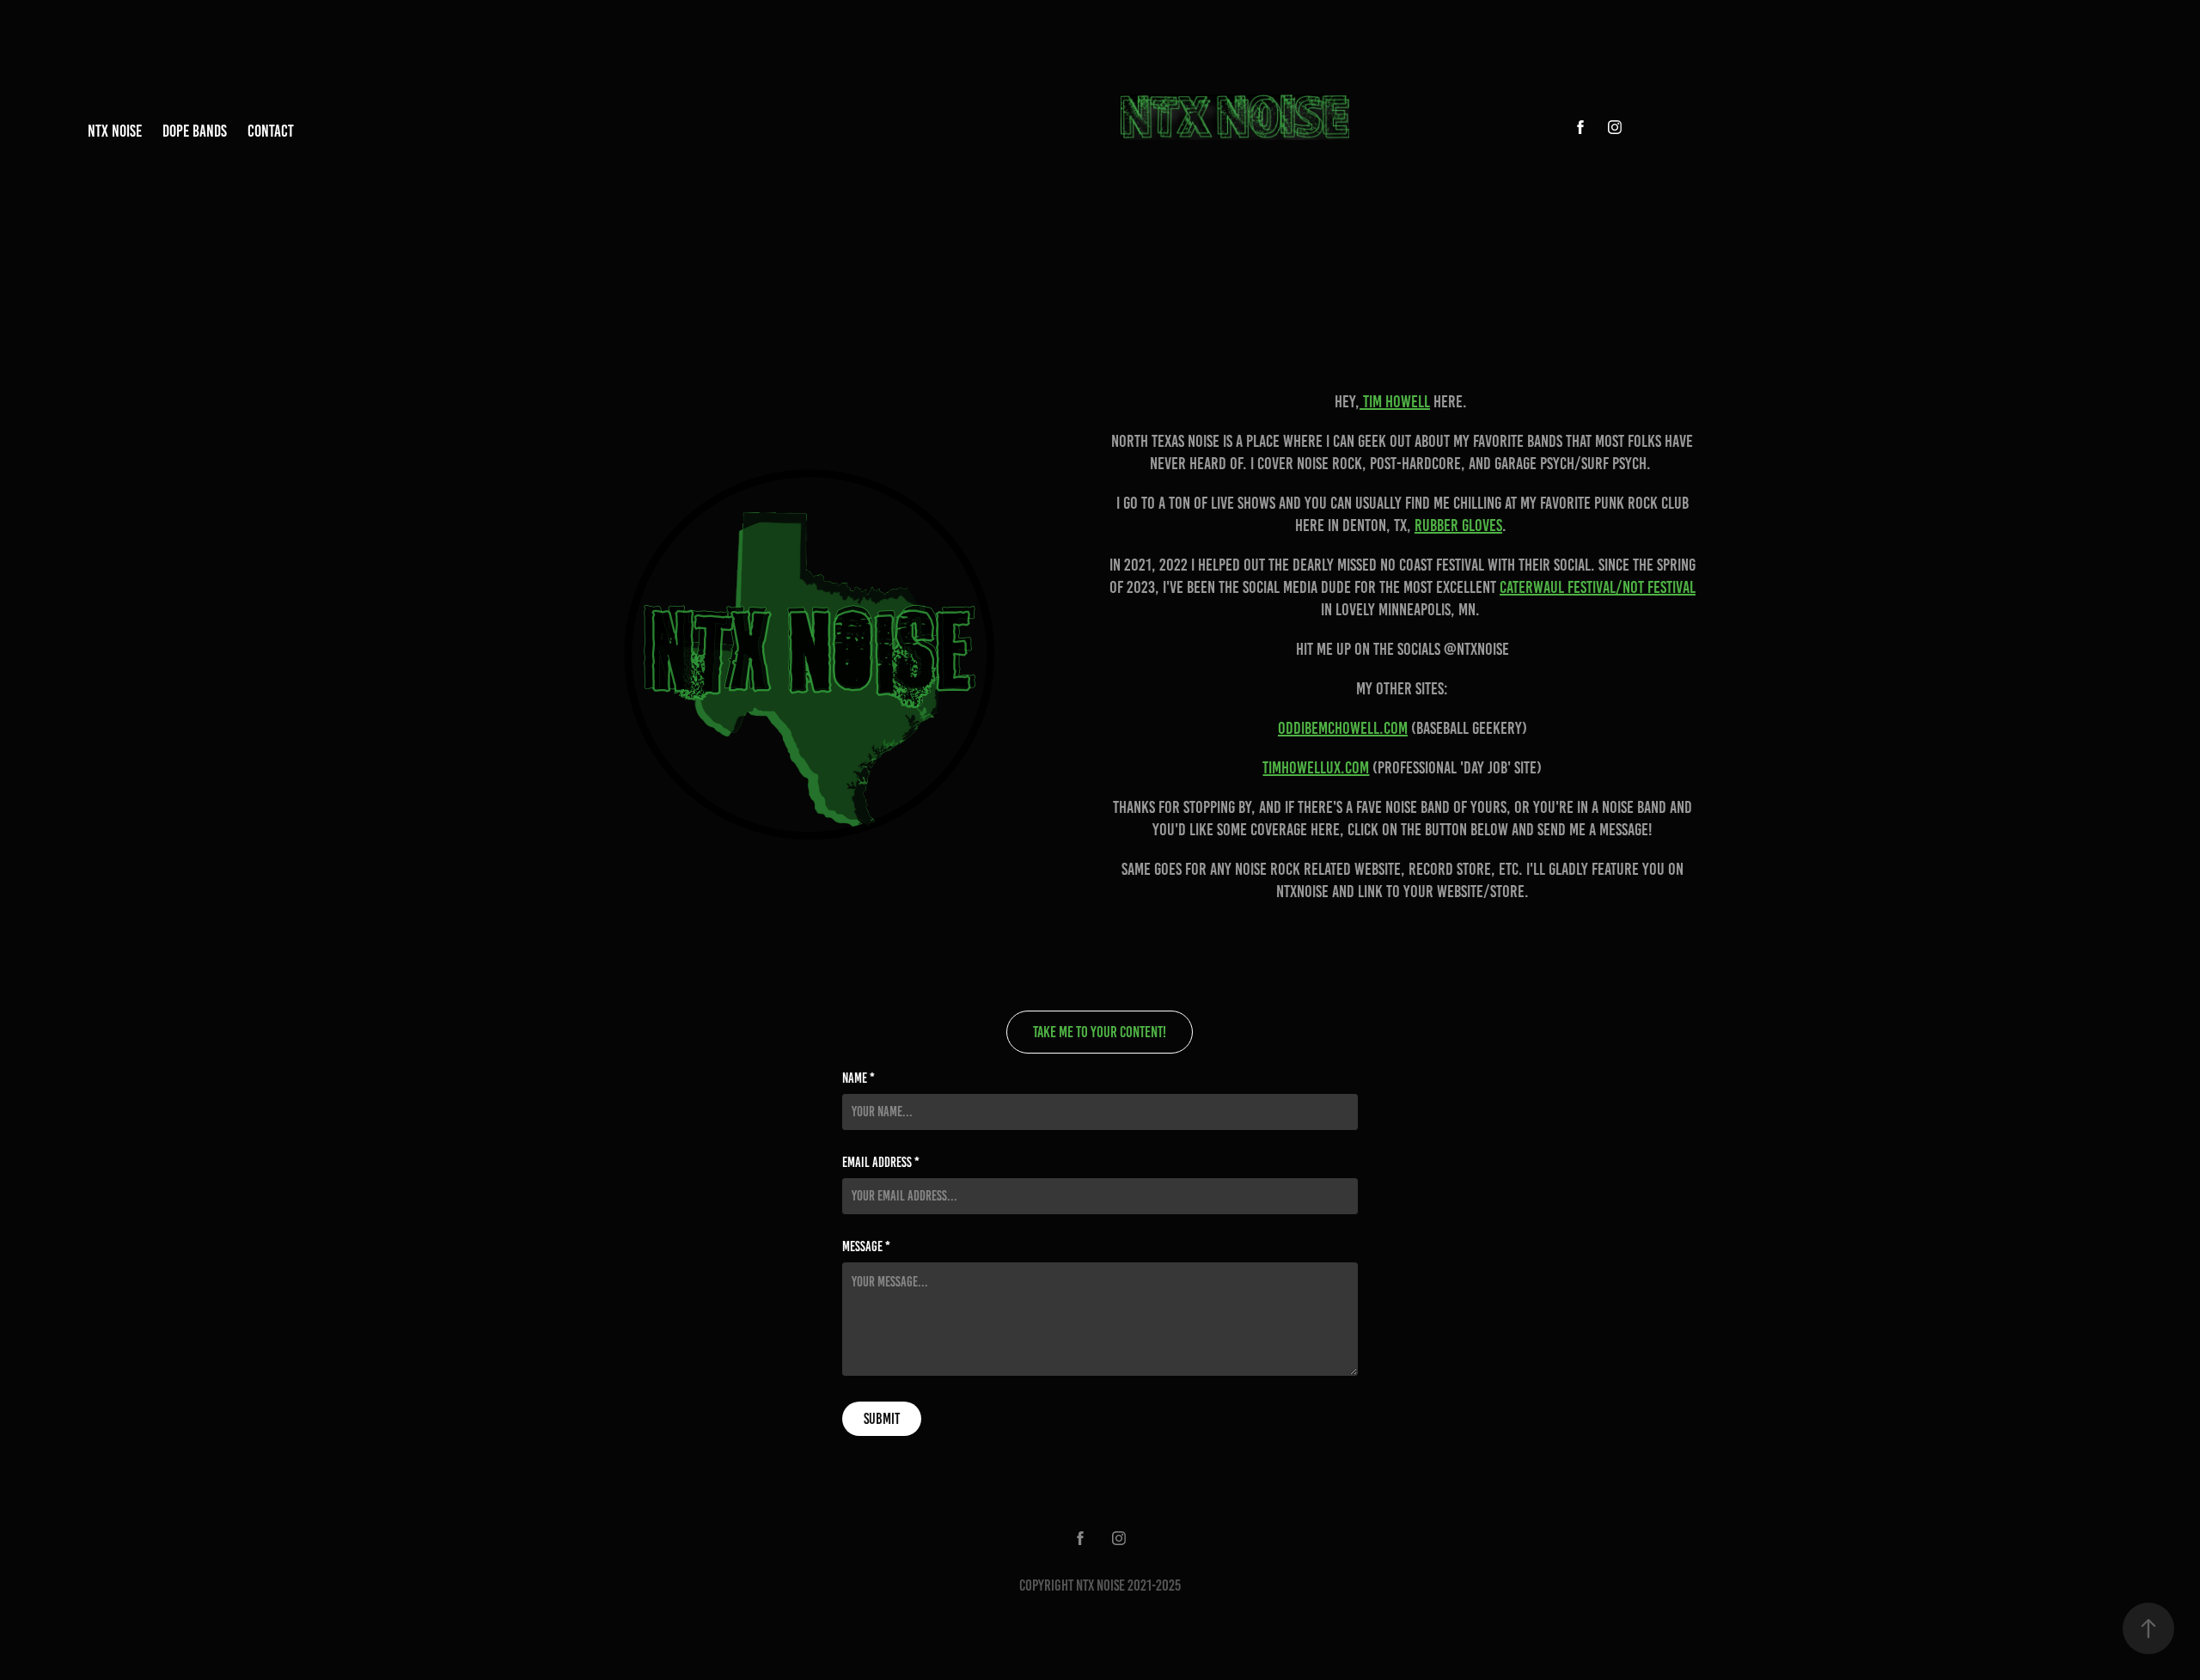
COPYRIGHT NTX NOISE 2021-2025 (1100, 1585)
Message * (866, 1247)
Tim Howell (1395, 401)
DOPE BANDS (195, 131)
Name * (859, 1078)
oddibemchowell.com (1343, 728)
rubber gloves (1458, 525)
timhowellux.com (1316, 767)
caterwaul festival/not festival (1598, 587)
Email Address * (881, 1163)
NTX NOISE (115, 131)
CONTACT (271, 131)
